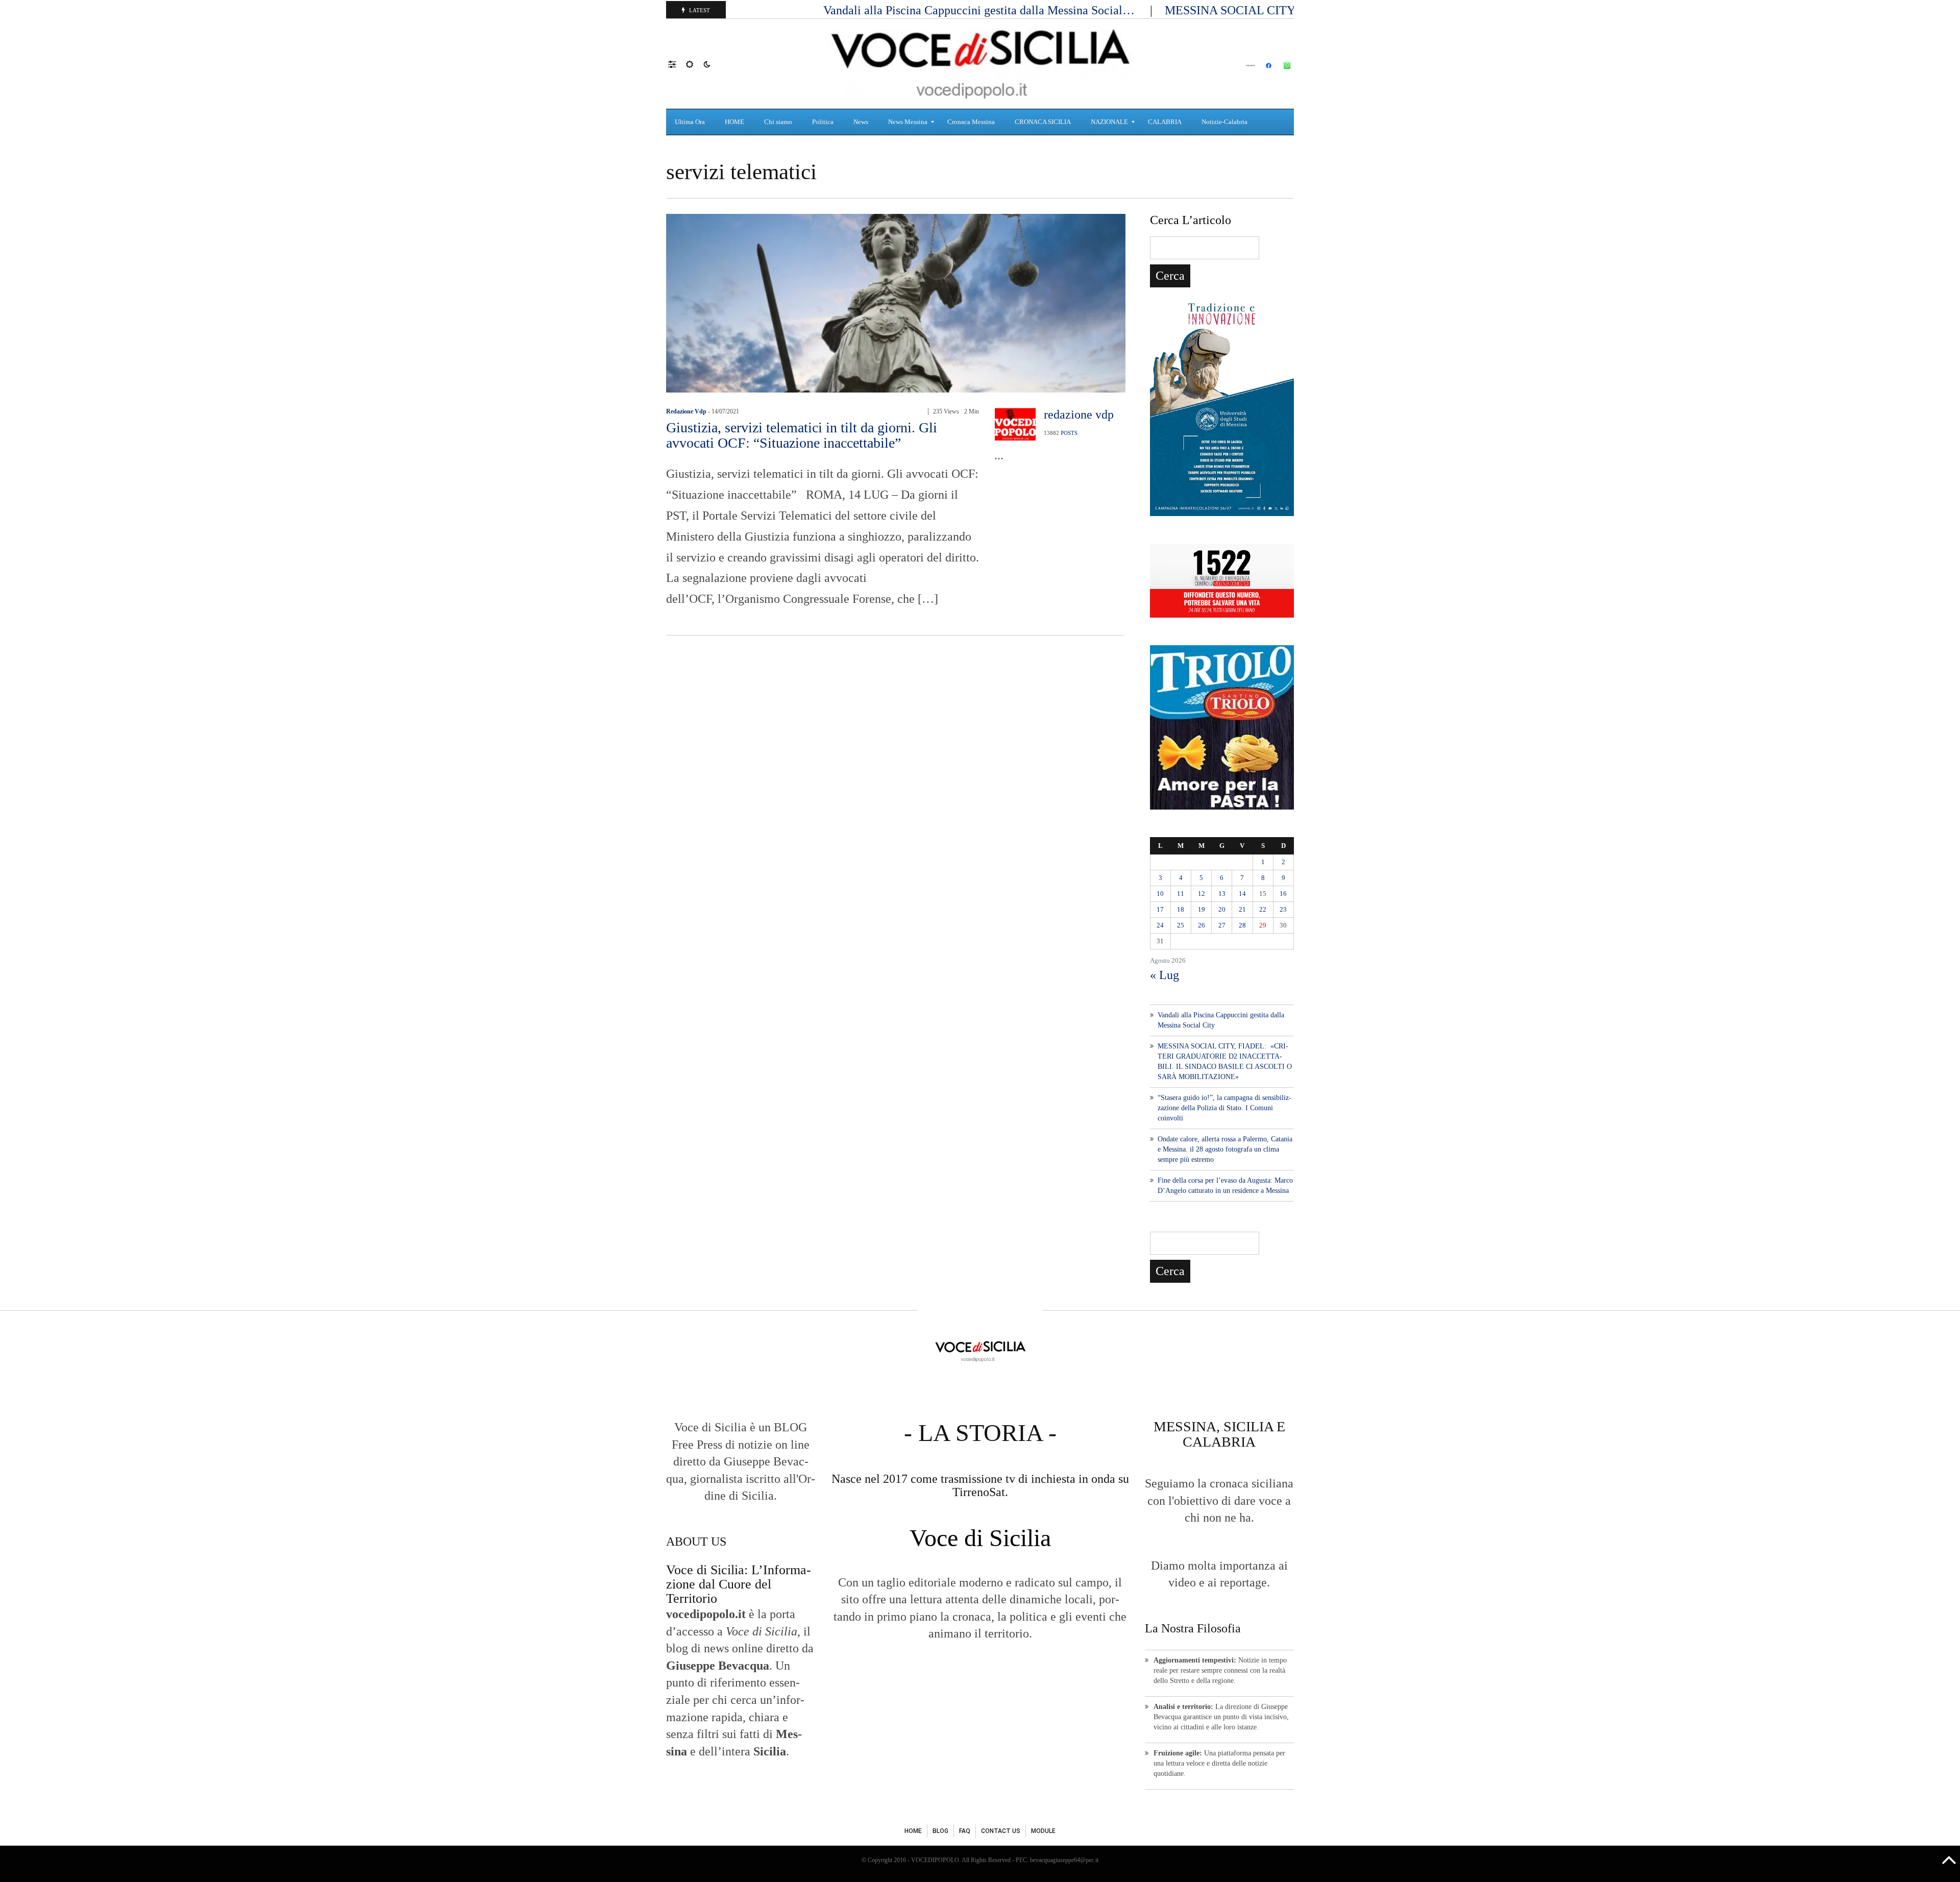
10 (1160, 894)
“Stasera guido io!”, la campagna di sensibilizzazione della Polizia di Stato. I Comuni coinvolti (1224, 1108)
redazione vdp (686, 411)
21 (1242, 909)
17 (1160, 909)
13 (1222, 894)
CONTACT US (1001, 1831)
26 (1202, 925)
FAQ (965, 1831)
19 (1202, 909)
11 (1181, 894)
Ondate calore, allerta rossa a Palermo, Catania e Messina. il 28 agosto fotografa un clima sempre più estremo (1225, 1149)
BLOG (940, 1831)
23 (1283, 909)
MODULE (1043, 1831)
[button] (677, 64)
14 (1242, 894)
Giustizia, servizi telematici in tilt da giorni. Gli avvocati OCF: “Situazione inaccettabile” (802, 435)
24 (1160, 925)
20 (1222, 909)
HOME (913, 1831)
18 (1181, 909)
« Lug (1165, 975)
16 (1283, 894)
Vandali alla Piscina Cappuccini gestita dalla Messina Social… (981, 10)
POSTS (1069, 433)
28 (1242, 925)
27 (1222, 925)
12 (1202, 894)
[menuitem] (691, 122)
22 (1263, 909)
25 (1181, 925)
